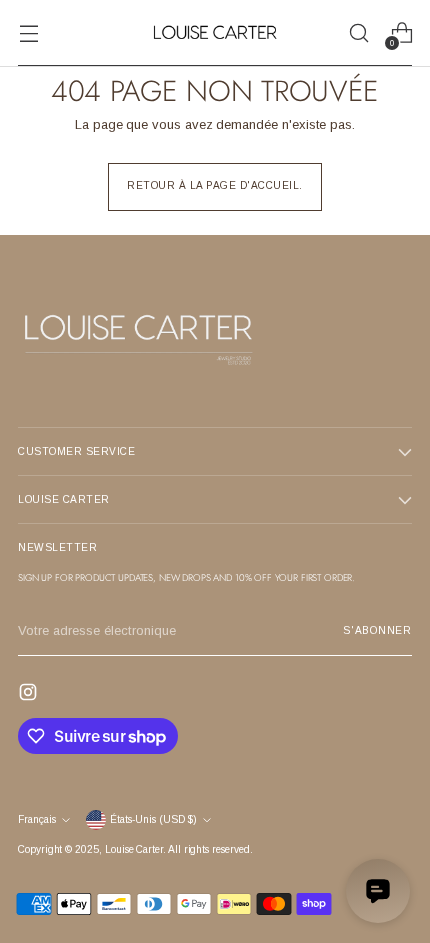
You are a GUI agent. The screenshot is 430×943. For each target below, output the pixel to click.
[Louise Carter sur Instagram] (30, 695)
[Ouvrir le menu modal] (28, 33)
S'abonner (377, 630)
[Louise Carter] (215, 33)
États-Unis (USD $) (153, 819)
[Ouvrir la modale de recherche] (358, 33)
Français (37, 819)
